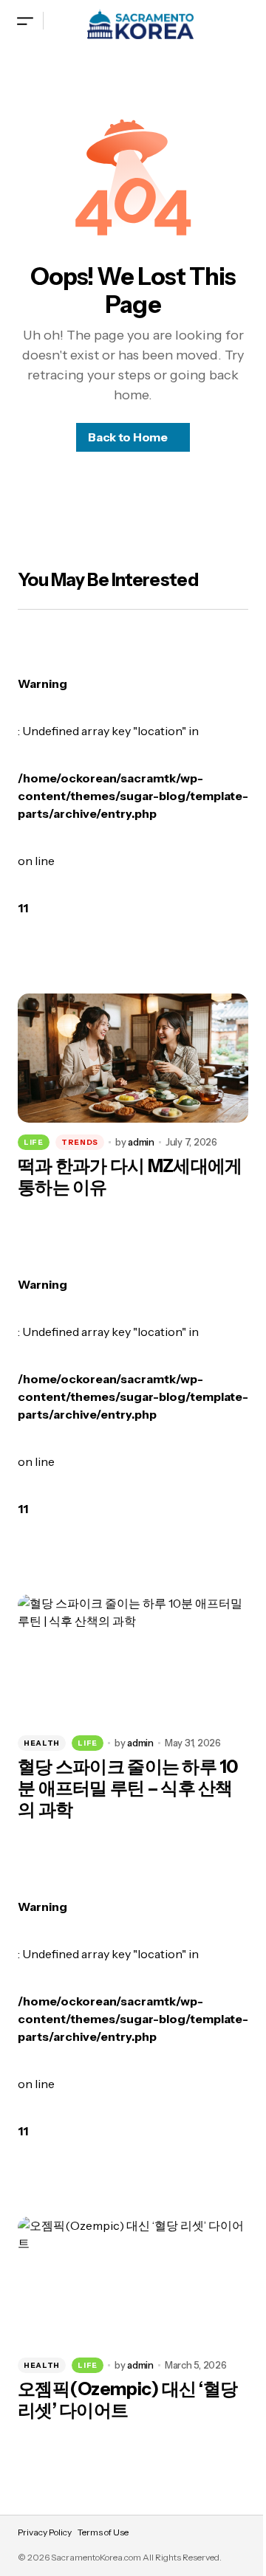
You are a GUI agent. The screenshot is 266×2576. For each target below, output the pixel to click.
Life (34, 1142)
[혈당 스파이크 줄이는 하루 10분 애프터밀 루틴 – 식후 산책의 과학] (133, 1659)
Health (42, 1743)
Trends (80, 1142)
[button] (25, 20)
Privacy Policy (45, 2532)
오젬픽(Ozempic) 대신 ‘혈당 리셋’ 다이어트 (127, 2400)
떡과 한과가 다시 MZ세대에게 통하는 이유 (130, 1177)
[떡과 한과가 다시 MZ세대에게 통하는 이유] (133, 1058)
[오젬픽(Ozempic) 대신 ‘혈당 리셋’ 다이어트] (133, 2281)
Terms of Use (103, 2532)
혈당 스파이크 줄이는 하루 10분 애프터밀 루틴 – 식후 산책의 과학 (128, 1788)
